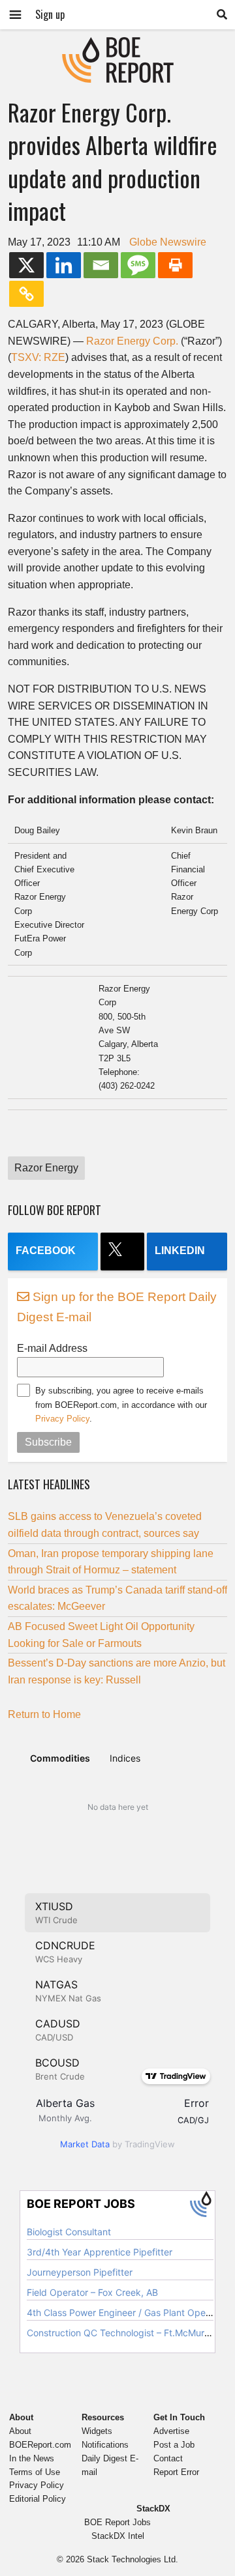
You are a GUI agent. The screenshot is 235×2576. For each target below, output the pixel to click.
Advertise (171, 2431)
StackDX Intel (118, 2536)
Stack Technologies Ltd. (133, 2559)
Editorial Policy (38, 2499)
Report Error (176, 2472)
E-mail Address (52, 1348)
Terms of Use (35, 2472)
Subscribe (48, 1442)
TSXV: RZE (38, 357)
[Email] (101, 265)
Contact (168, 2458)
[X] (26, 265)
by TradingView (117, 2144)
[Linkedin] (64, 265)
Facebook (46, 1251)
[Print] (175, 265)
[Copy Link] (26, 294)
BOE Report (117, 45)
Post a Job (174, 2445)
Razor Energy (46, 1168)
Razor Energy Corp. (132, 341)
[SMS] (138, 265)
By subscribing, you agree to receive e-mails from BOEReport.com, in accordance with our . (121, 1405)
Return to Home (44, 1714)
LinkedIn (180, 1251)
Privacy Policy (62, 1419)
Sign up (50, 14)
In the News (32, 2458)
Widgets (97, 2431)
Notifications (105, 2445)
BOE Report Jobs (117, 2522)
